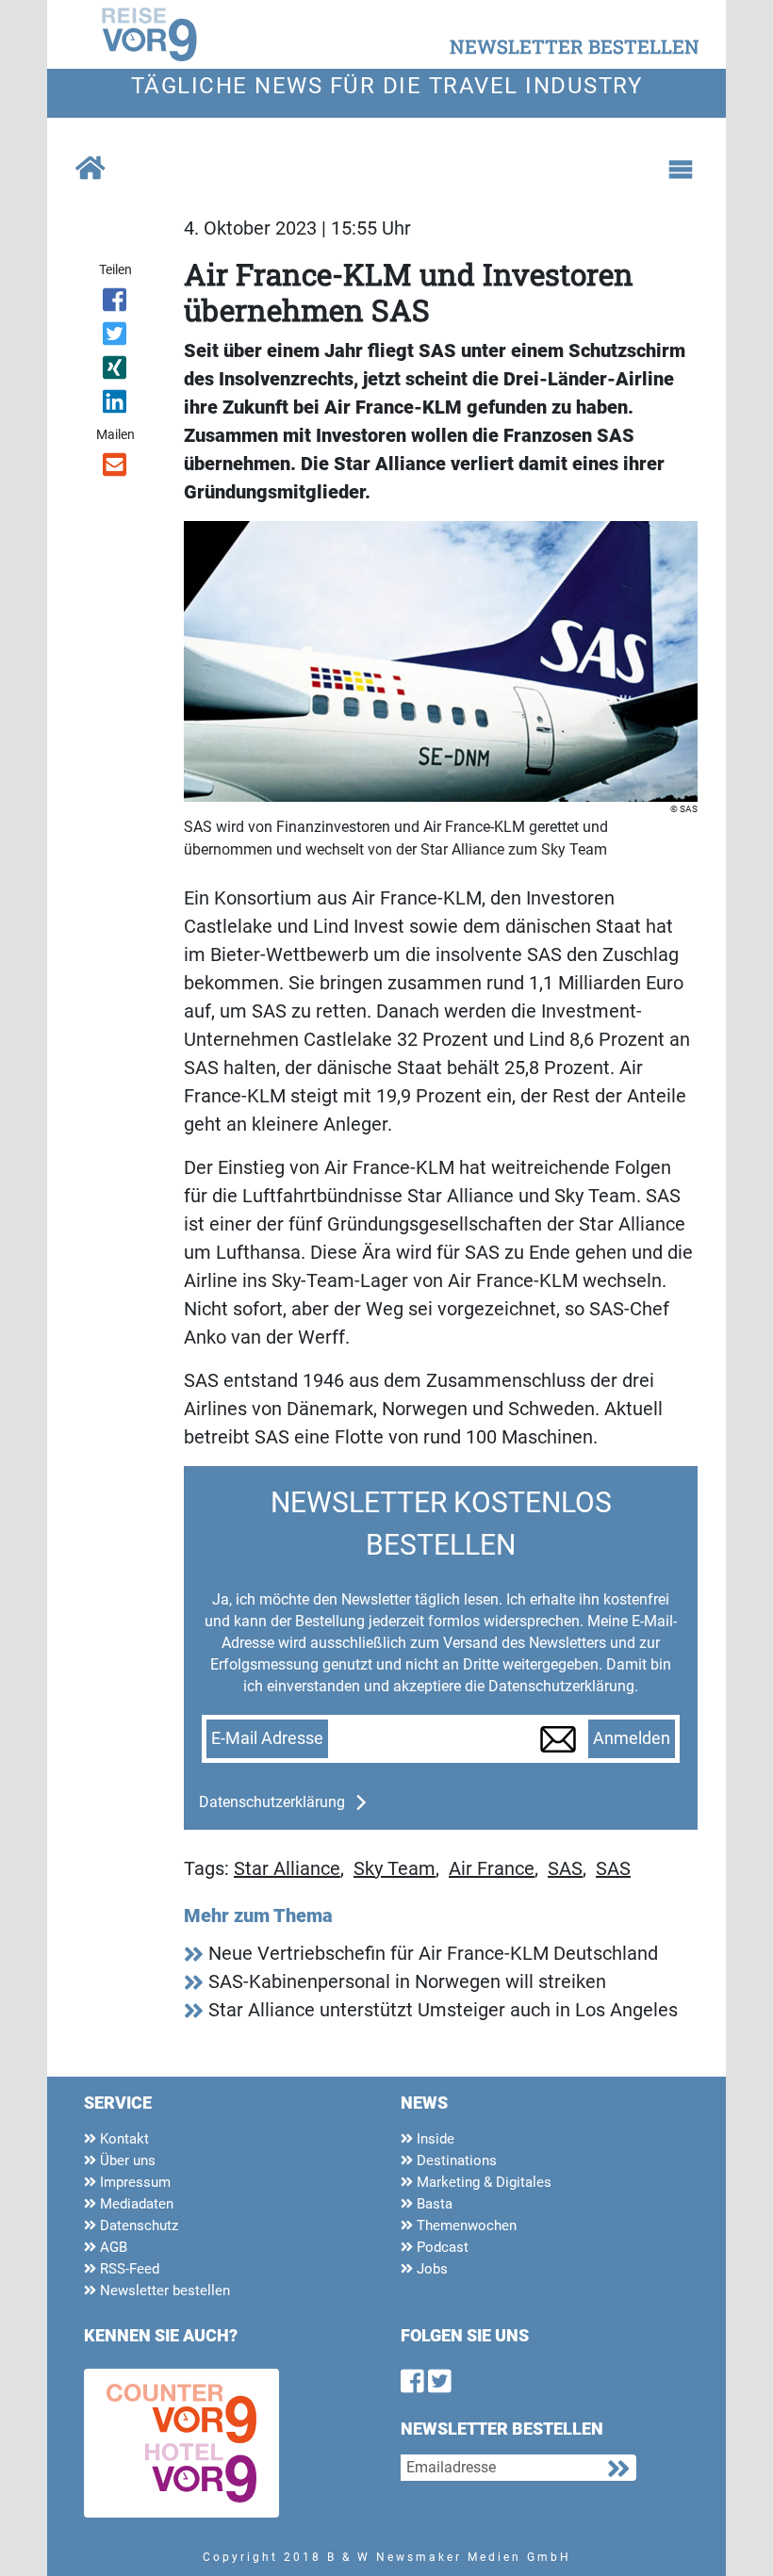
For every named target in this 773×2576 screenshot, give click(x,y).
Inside (434, 2139)
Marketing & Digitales (482, 2182)
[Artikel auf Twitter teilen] (115, 337)
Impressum (133, 2182)
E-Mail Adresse (267, 1738)
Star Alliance (287, 1868)
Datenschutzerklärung (272, 1802)
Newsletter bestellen (163, 2291)
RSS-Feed (128, 2269)
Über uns (126, 2160)
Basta (433, 2204)
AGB (112, 2247)
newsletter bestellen (575, 46)
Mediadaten (135, 2204)
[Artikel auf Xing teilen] (115, 371)
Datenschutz (137, 2225)
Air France (492, 1868)
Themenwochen (465, 2225)
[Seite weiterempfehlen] (115, 468)
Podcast (441, 2247)
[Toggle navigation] (681, 170)
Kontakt (123, 2139)
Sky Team (395, 1868)
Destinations (455, 2160)
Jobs (430, 2269)
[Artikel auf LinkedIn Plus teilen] (115, 405)
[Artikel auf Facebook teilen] (115, 303)
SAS (565, 1868)
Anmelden (632, 1738)
